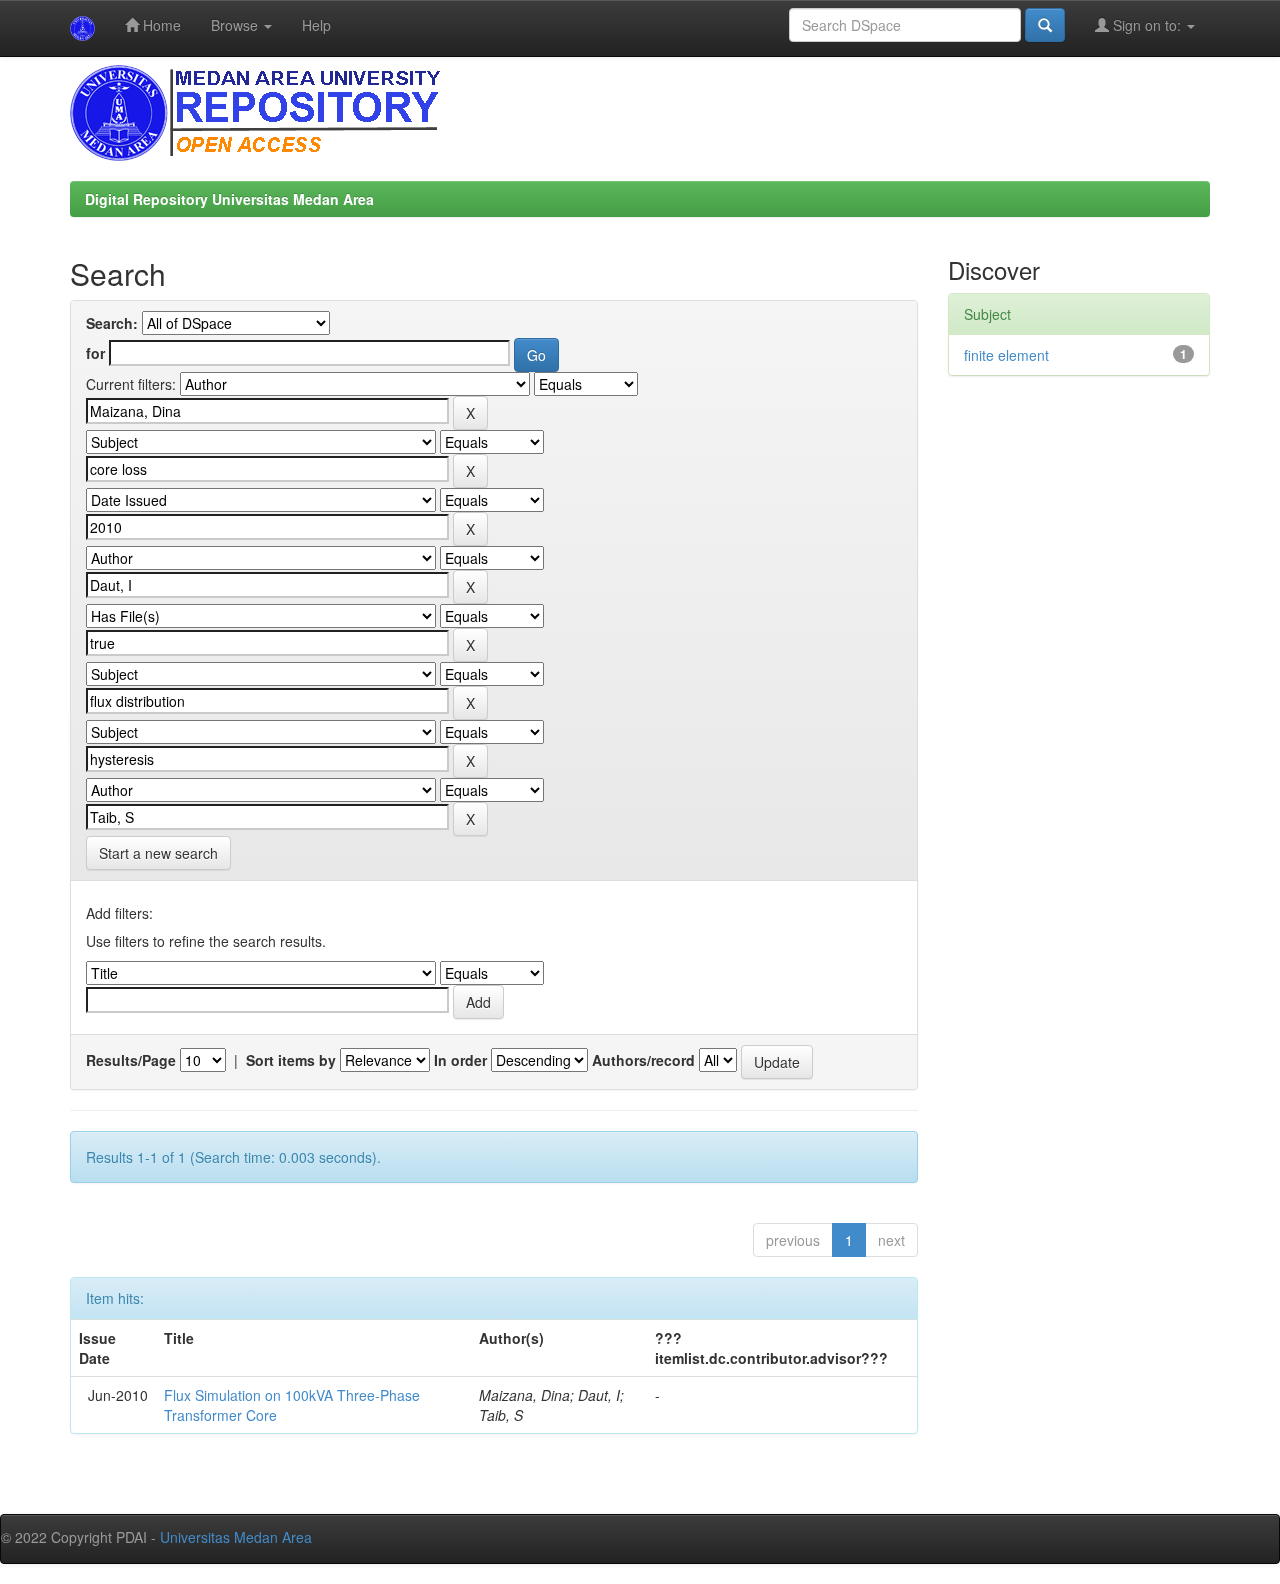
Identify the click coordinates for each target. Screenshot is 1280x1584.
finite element (1006, 355)
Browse (236, 25)
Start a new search (158, 853)
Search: (112, 323)
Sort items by (291, 1060)
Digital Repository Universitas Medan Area (229, 199)
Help (316, 25)
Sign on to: (1147, 25)
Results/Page (131, 1060)
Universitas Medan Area (236, 1537)
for (95, 353)
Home (160, 25)
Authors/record (643, 1060)
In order (460, 1060)
